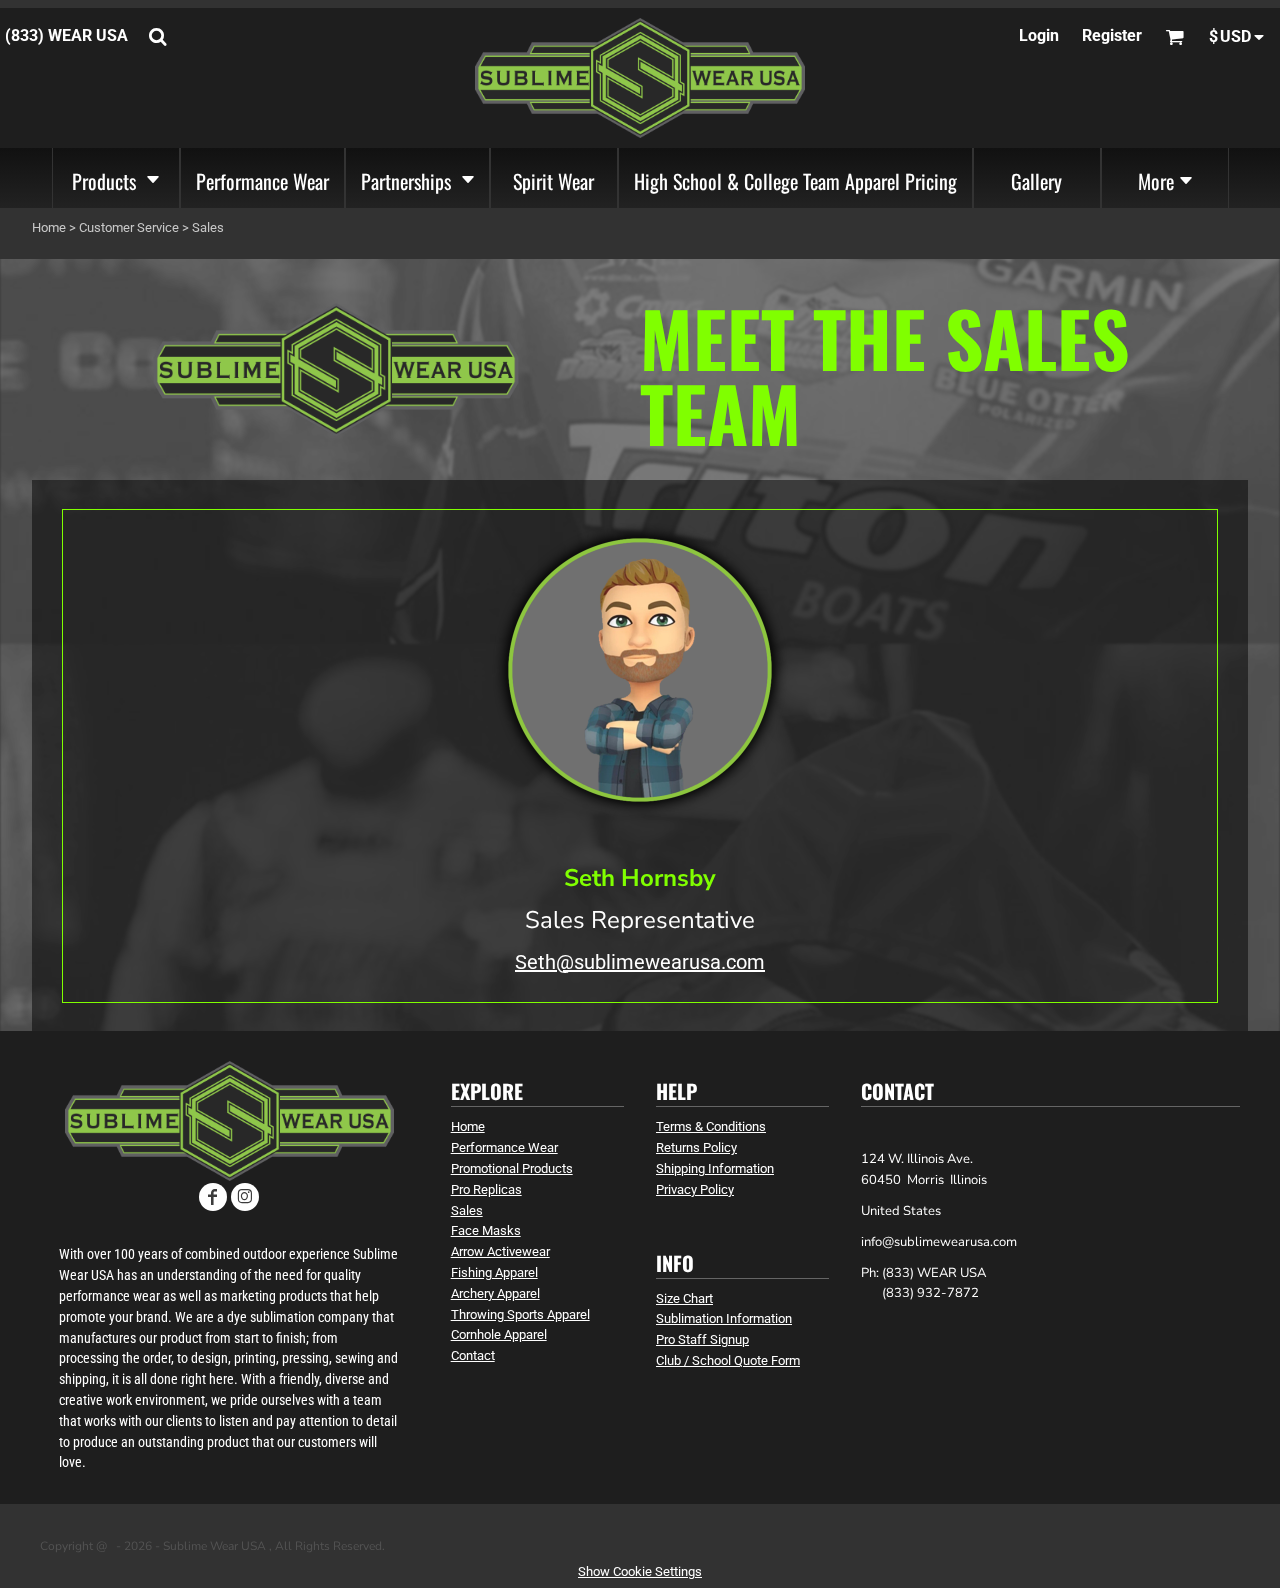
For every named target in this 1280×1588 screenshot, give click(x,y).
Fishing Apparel (494, 1272)
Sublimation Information (724, 1318)
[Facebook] (213, 1197)
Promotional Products (512, 1168)
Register (1112, 35)
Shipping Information (715, 1168)
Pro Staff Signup (702, 1339)
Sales (467, 1210)
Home (49, 227)
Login (1039, 35)
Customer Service (129, 227)
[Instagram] (245, 1197)
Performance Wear (504, 1147)
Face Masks (486, 1230)
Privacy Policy (695, 1189)
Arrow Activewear (500, 1251)
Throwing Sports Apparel (520, 1314)
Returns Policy (696, 1147)
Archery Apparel (495, 1293)
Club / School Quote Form (728, 1360)
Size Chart (684, 1298)
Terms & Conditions (711, 1126)
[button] (116, 178)
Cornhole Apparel (499, 1334)
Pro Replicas (486, 1189)
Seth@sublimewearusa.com (640, 962)
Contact (473, 1355)
